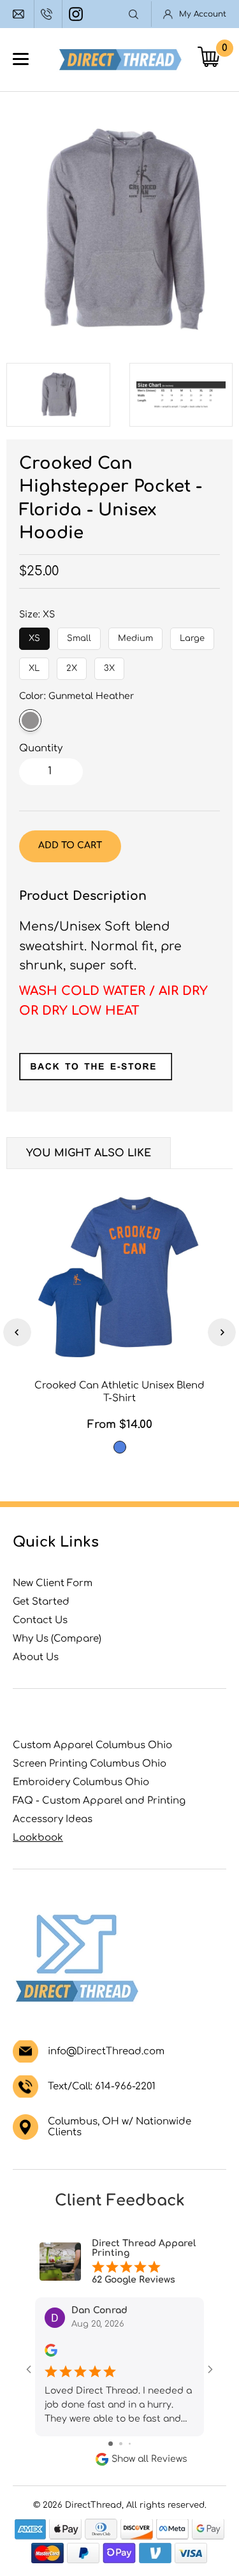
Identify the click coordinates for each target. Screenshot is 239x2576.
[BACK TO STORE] (96, 1076)
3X (110, 665)
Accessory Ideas (53, 1819)
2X (72, 665)
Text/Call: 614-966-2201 (102, 2087)
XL (34, 665)
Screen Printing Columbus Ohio (90, 1764)
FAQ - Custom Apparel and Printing (99, 1801)
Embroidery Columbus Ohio (81, 1782)
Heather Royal (120, 1447)
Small (79, 635)
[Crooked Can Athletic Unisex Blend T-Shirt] (119, 1276)
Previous (17, 1332)
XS (35, 635)
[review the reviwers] (51, 2354)
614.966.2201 (48, 14)
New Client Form (53, 1583)
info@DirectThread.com (20, 14)
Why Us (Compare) (57, 1639)
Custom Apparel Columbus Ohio (92, 1745)
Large (192, 635)
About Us (36, 1657)
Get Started (41, 1602)
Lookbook (38, 1838)
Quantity (41, 748)
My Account (203, 14)
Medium (135, 635)
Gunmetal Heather (30, 720)
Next (222, 1332)
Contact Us (40, 1620)
